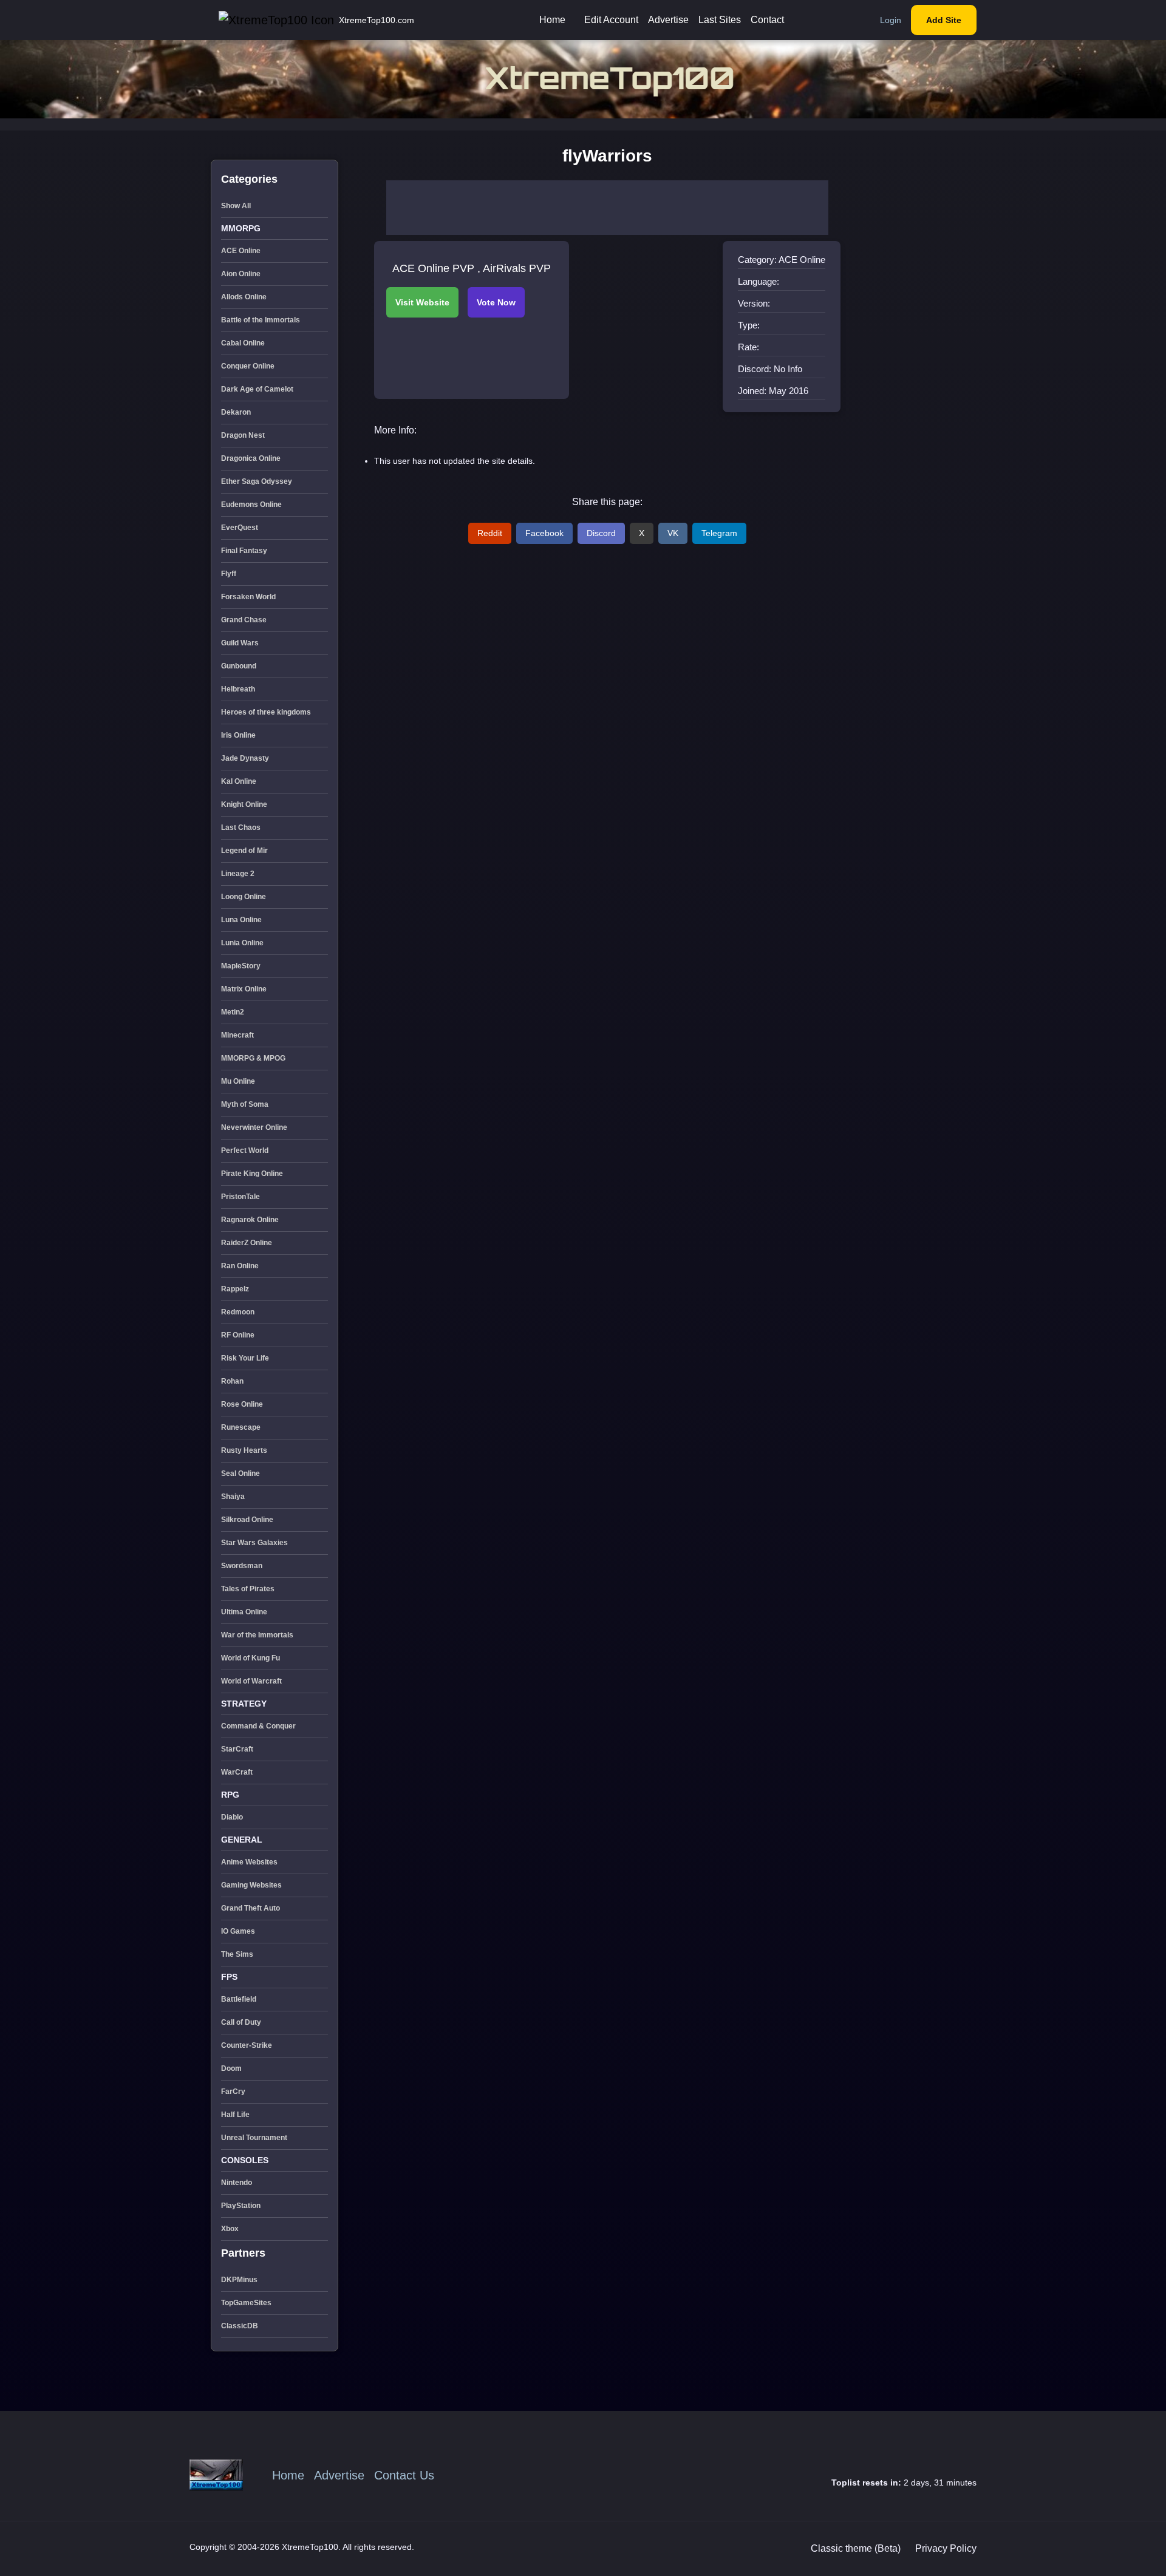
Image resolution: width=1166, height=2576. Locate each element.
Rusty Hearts (244, 1450)
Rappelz (235, 1289)
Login (891, 20)
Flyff (229, 574)
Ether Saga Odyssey (257, 481)
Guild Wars (240, 643)
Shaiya (233, 1497)
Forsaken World (248, 597)
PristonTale (240, 1197)
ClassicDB (240, 2326)
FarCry (233, 2092)
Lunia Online (242, 943)
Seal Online (240, 1473)
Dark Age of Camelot (257, 389)
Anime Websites (249, 1862)
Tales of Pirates (248, 1589)
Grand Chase (244, 620)
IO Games (238, 1931)
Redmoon (238, 1312)
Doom (231, 2068)
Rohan (232, 1381)
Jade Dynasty (245, 758)
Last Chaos (241, 828)
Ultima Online (244, 1612)
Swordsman (242, 1566)
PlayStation (241, 2206)
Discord (601, 533)
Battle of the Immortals (261, 320)
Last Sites (720, 20)
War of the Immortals (257, 1635)
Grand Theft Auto (251, 1908)
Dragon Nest (243, 435)
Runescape (241, 1427)
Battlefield (239, 1999)
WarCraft (237, 1772)
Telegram (719, 533)
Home (552, 20)
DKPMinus (239, 2280)
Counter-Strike (247, 2045)
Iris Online (238, 735)
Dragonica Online (251, 458)
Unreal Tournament (254, 2138)
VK (673, 533)
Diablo (232, 1817)
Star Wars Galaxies (254, 1543)
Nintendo (237, 2183)
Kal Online (239, 781)
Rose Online (242, 1404)
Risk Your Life (245, 1358)
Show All (236, 206)
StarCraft (237, 1749)
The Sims (237, 1954)
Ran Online (240, 1266)
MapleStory (241, 966)
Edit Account (611, 20)
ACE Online (241, 251)
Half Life (235, 2115)
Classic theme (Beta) (856, 2548)
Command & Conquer (258, 1726)
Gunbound (239, 666)
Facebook (544, 533)
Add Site (944, 20)
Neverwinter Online (254, 1127)
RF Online (238, 1335)
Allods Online (244, 297)
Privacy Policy (946, 2548)
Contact (767, 20)
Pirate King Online (252, 1174)
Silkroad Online (247, 1520)
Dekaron (236, 412)
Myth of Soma (245, 1104)
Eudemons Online (251, 505)
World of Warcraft (251, 1681)
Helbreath (238, 689)
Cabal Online (243, 343)
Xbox (230, 2229)
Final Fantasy (244, 551)
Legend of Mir (244, 851)
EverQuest (240, 528)
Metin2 (233, 1012)
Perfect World (245, 1150)
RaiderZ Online (247, 1243)
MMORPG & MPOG (253, 1058)
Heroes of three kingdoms (266, 712)
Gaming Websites (251, 1885)
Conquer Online (248, 366)
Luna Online (241, 920)
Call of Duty (241, 2022)
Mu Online (238, 1081)
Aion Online (241, 274)
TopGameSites (246, 2303)
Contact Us (404, 2475)
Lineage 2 (238, 874)
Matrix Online (244, 989)
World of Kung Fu (251, 1658)
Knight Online (244, 804)
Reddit (490, 533)
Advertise (668, 20)
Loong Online (244, 897)
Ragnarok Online (250, 1220)
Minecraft (237, 1035)
